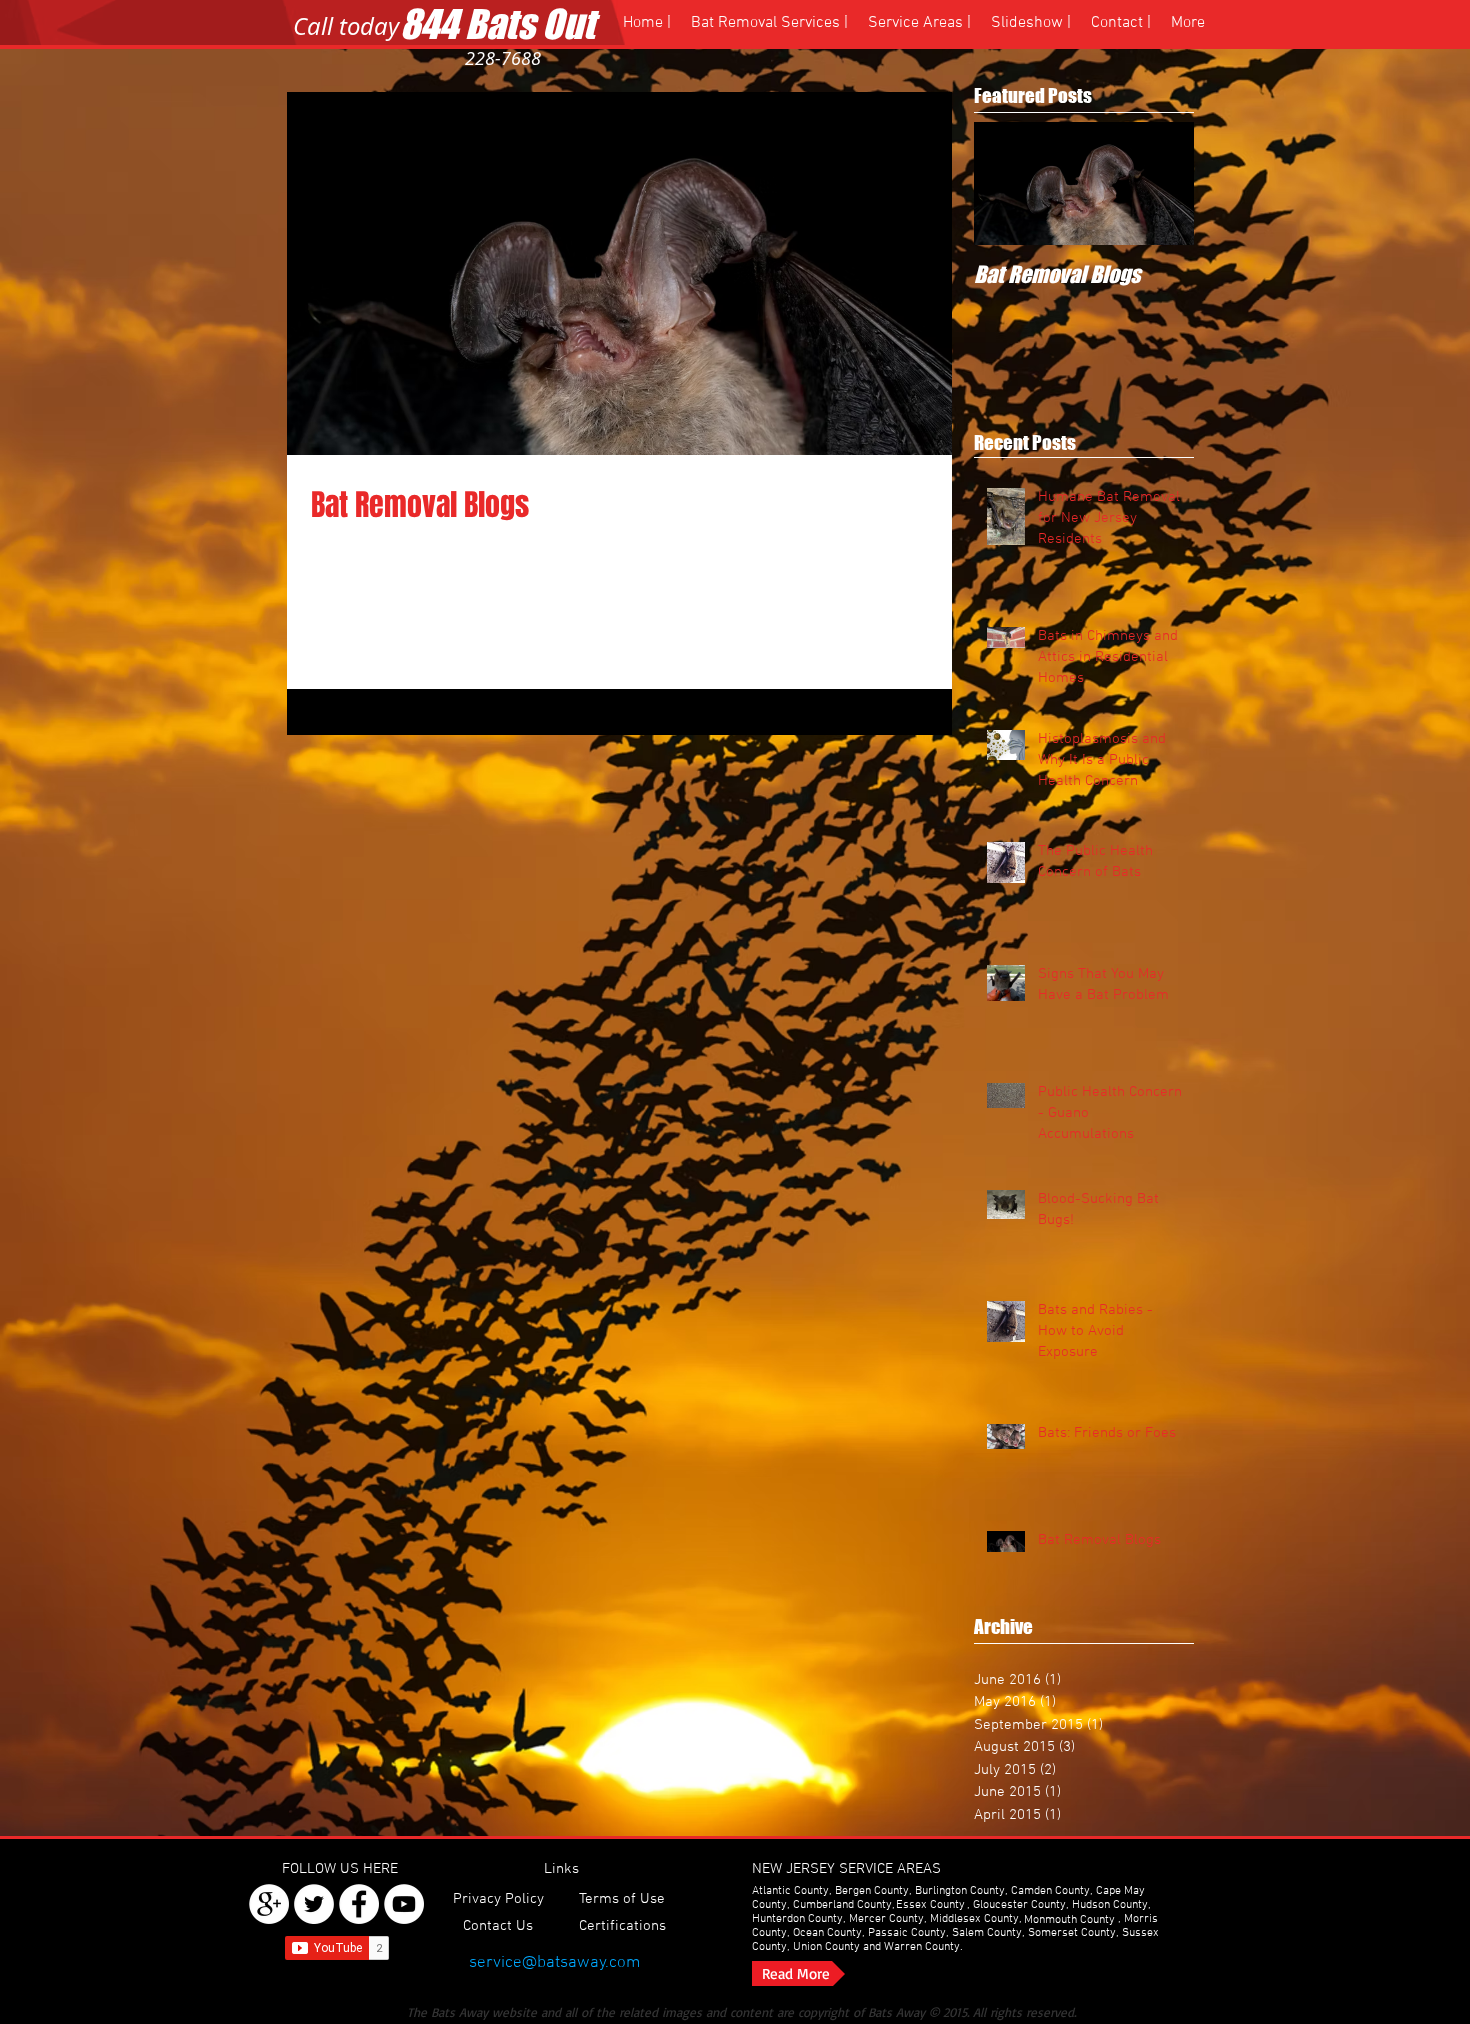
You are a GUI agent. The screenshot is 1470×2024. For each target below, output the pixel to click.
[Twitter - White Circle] (314, 1904)
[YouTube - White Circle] (404, 1904)
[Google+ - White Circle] (269, 1904)
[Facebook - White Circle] (359, 1904)
